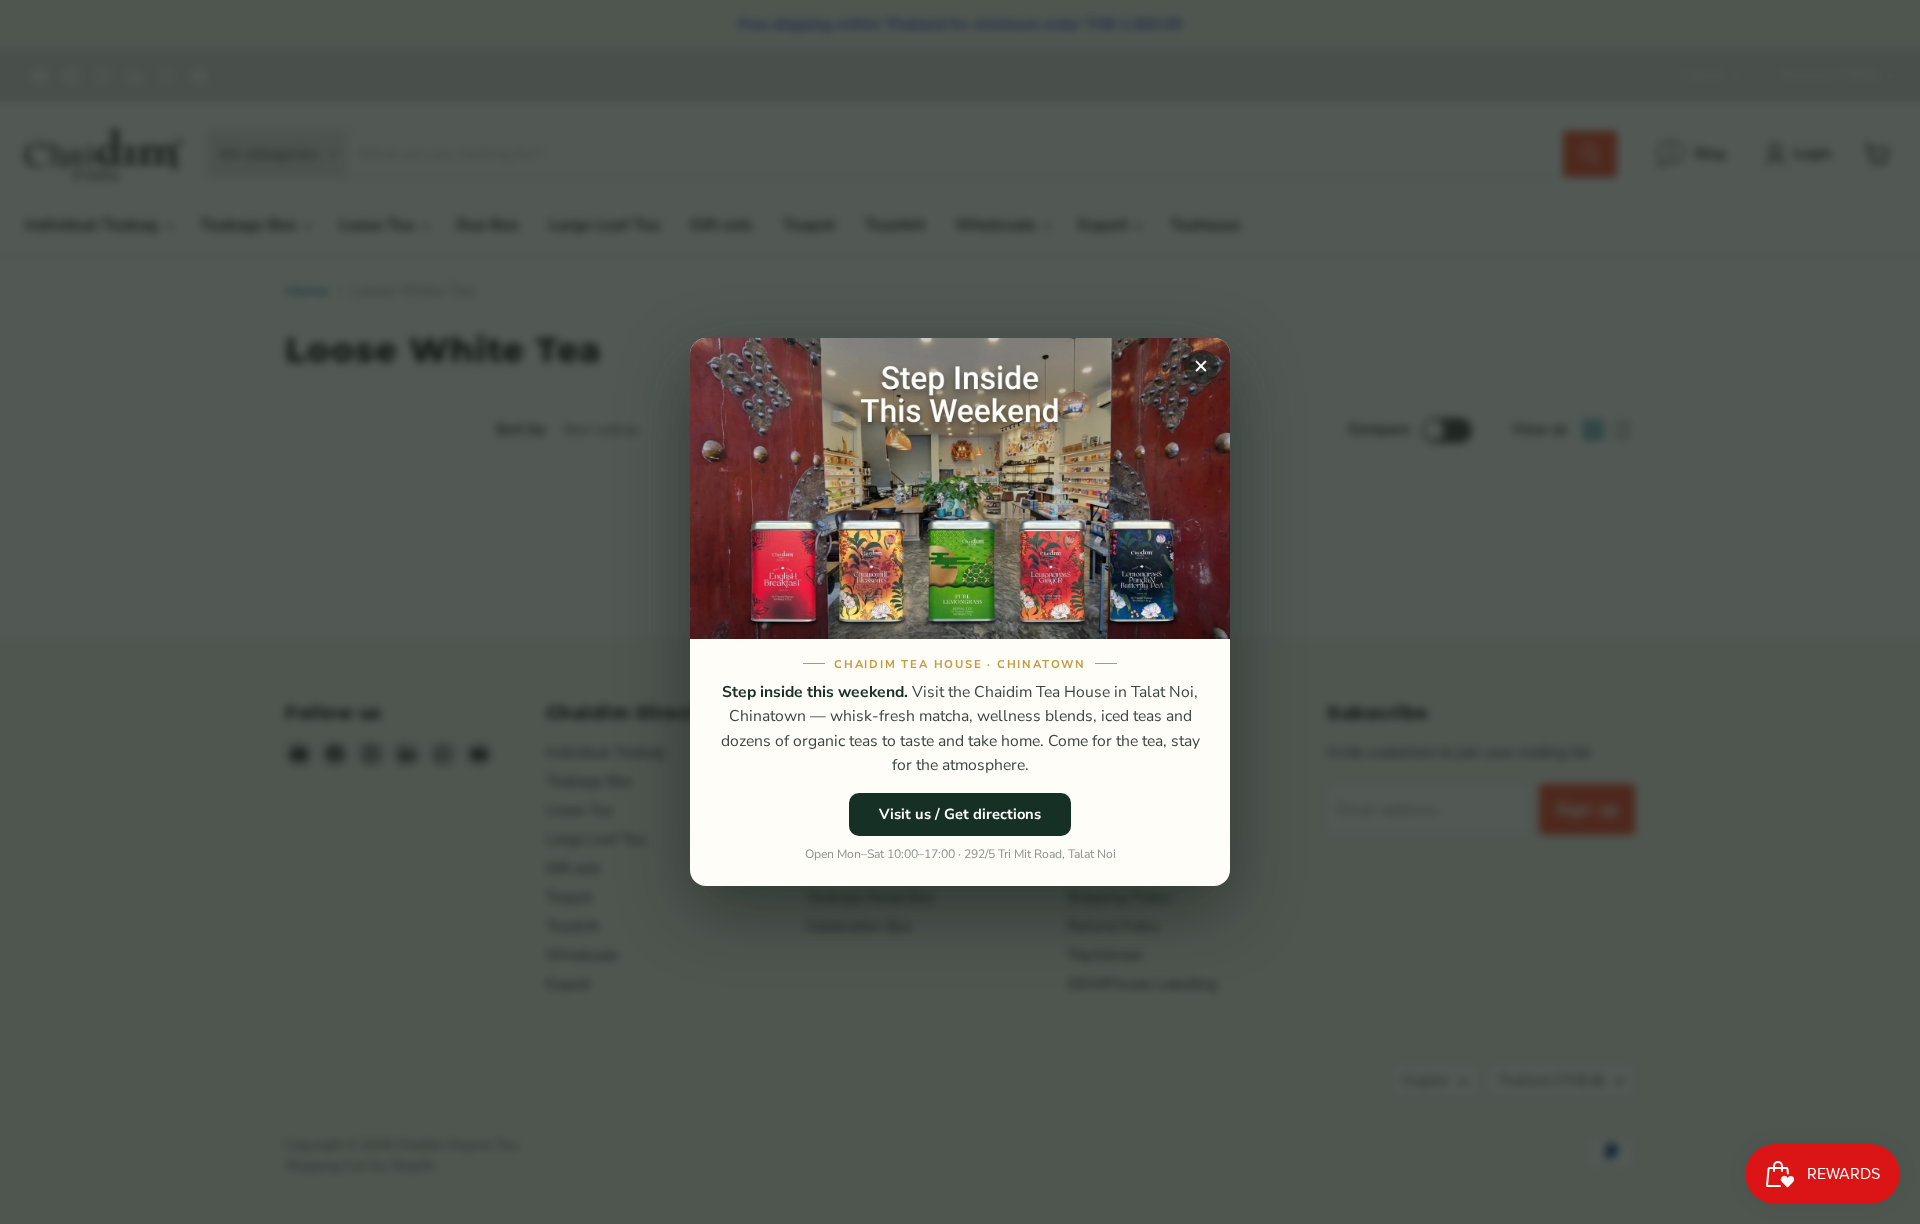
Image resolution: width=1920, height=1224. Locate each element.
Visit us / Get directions (960, 814)
